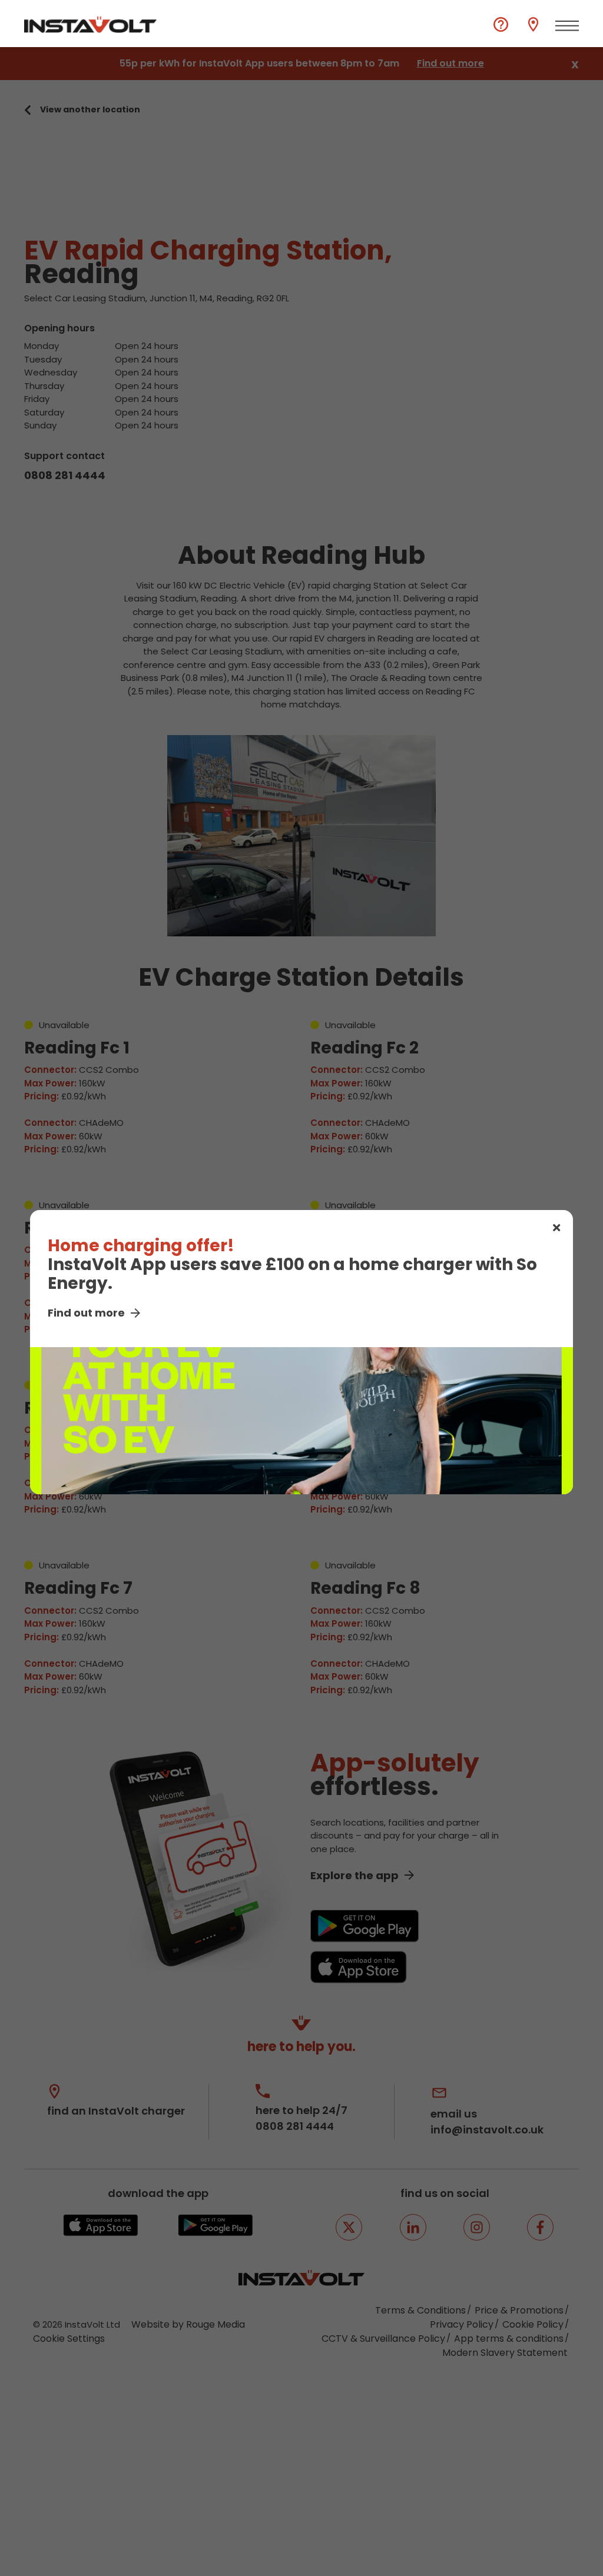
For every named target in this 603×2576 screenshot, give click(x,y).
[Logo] (90, 25)
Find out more (86, 1313)
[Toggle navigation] (567, 26)
